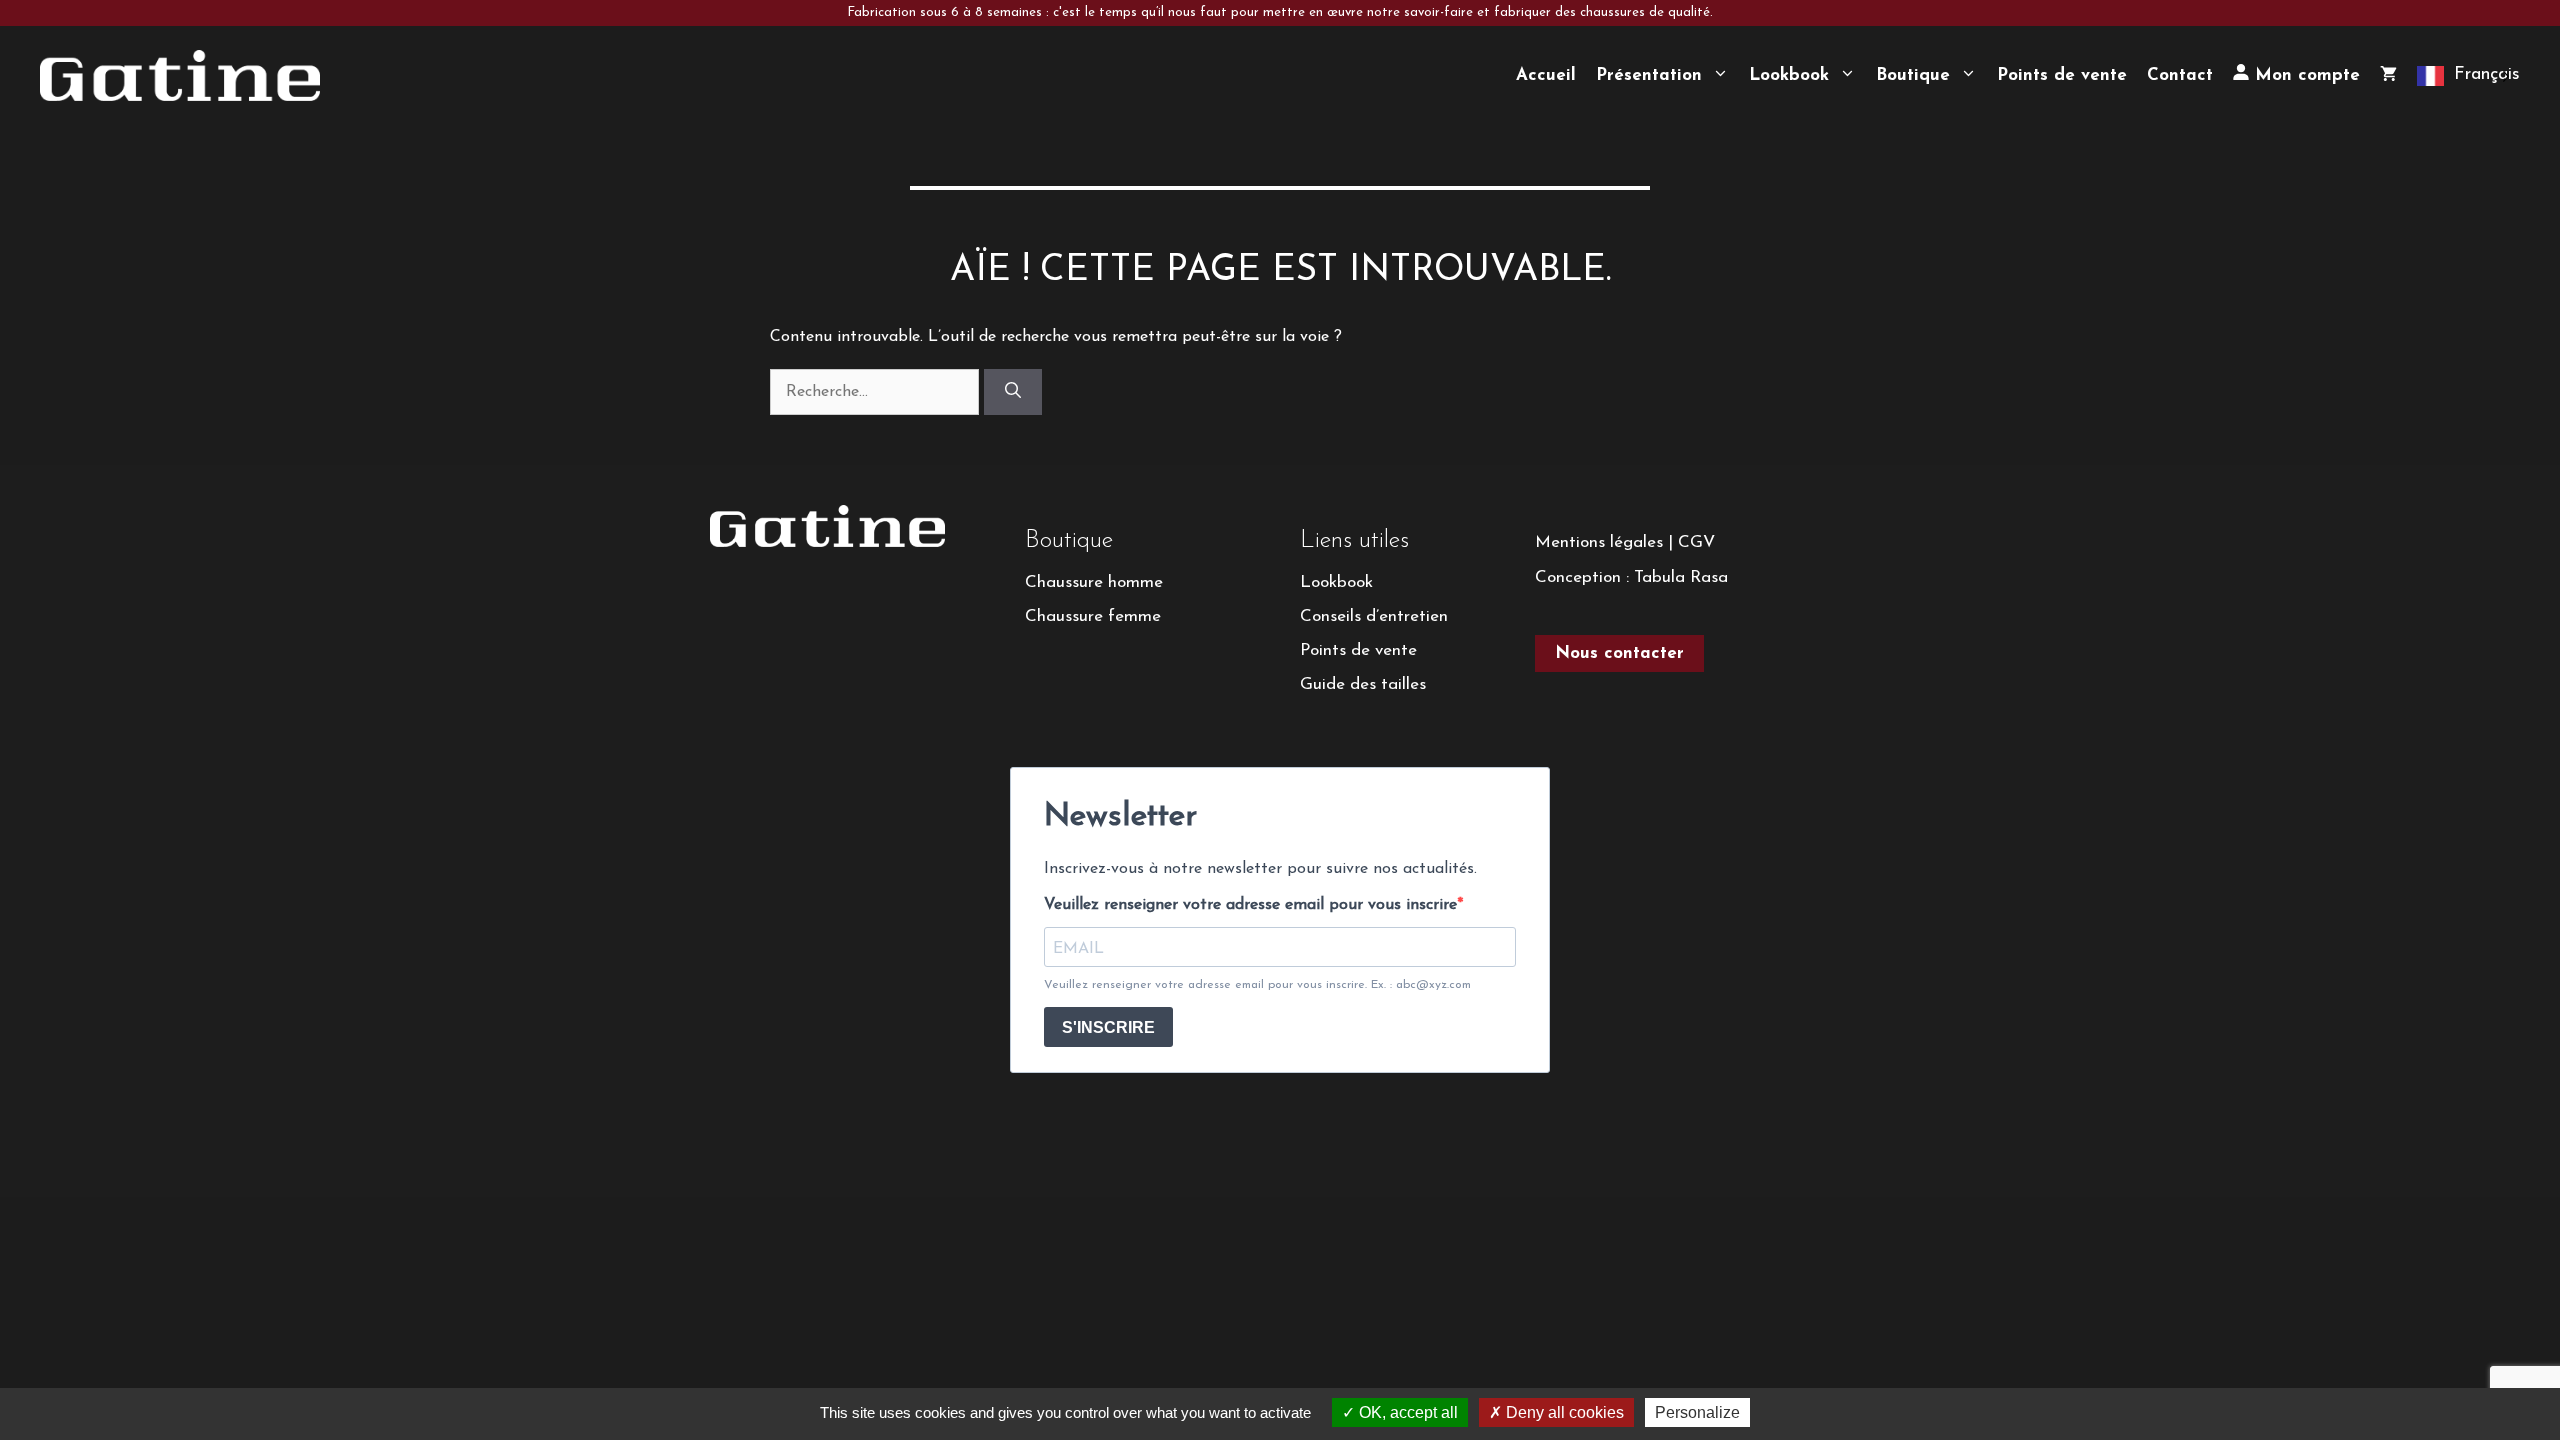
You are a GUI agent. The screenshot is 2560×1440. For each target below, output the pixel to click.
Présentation (1649, 75)
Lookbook (1789, 75)
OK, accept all (1406, 1412)
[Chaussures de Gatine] (180, 75)
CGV (1696, 542)
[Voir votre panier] (2388, 76)
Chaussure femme (1093, 616)
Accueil (1546, 75)
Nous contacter (1619, 653)
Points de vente (2062, 75)
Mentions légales (1599, 542)
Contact (2180, 75)
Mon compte (2304, 75)
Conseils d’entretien (1374, 616)
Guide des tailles (1363, 684)
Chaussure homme (1094, 582)
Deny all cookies (1563, 1412)
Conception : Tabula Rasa (1631, 577)
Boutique (1913, 75)
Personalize (1697, 1412)
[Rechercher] (1013, 392)
